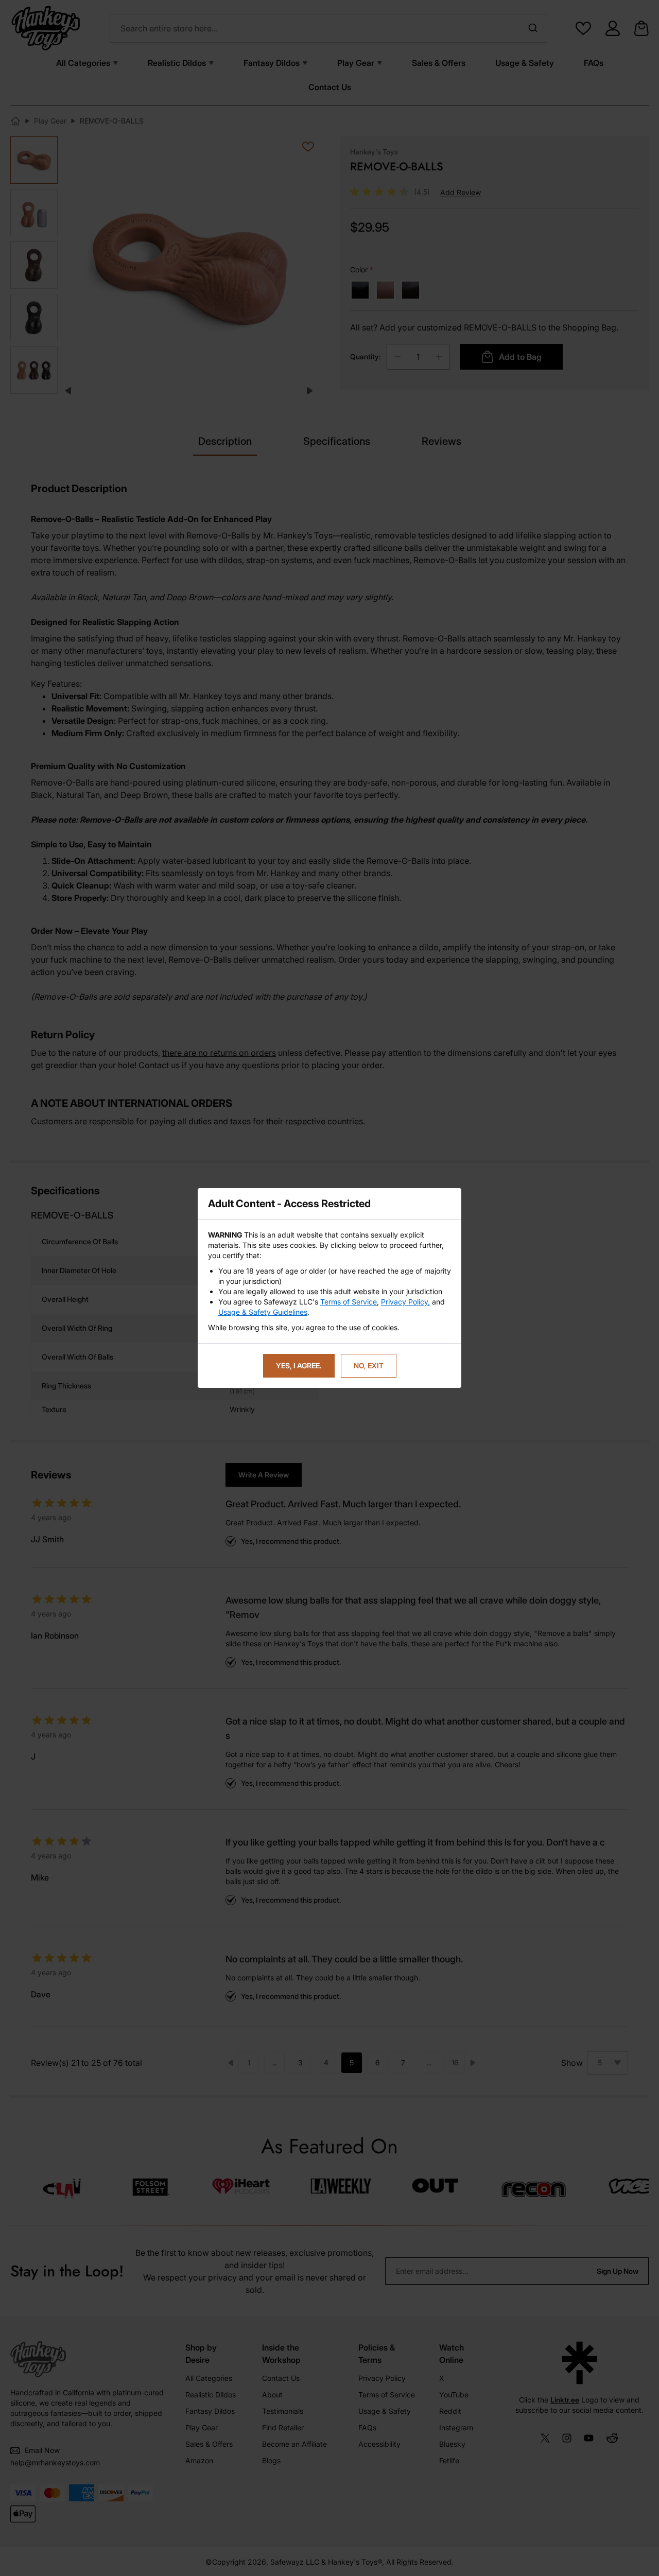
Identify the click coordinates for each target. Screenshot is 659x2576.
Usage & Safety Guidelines (263, 1312)
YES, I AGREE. (299, 1365)
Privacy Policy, (405, 1302)
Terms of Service (349, 1302)
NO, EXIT (369, 1365)
